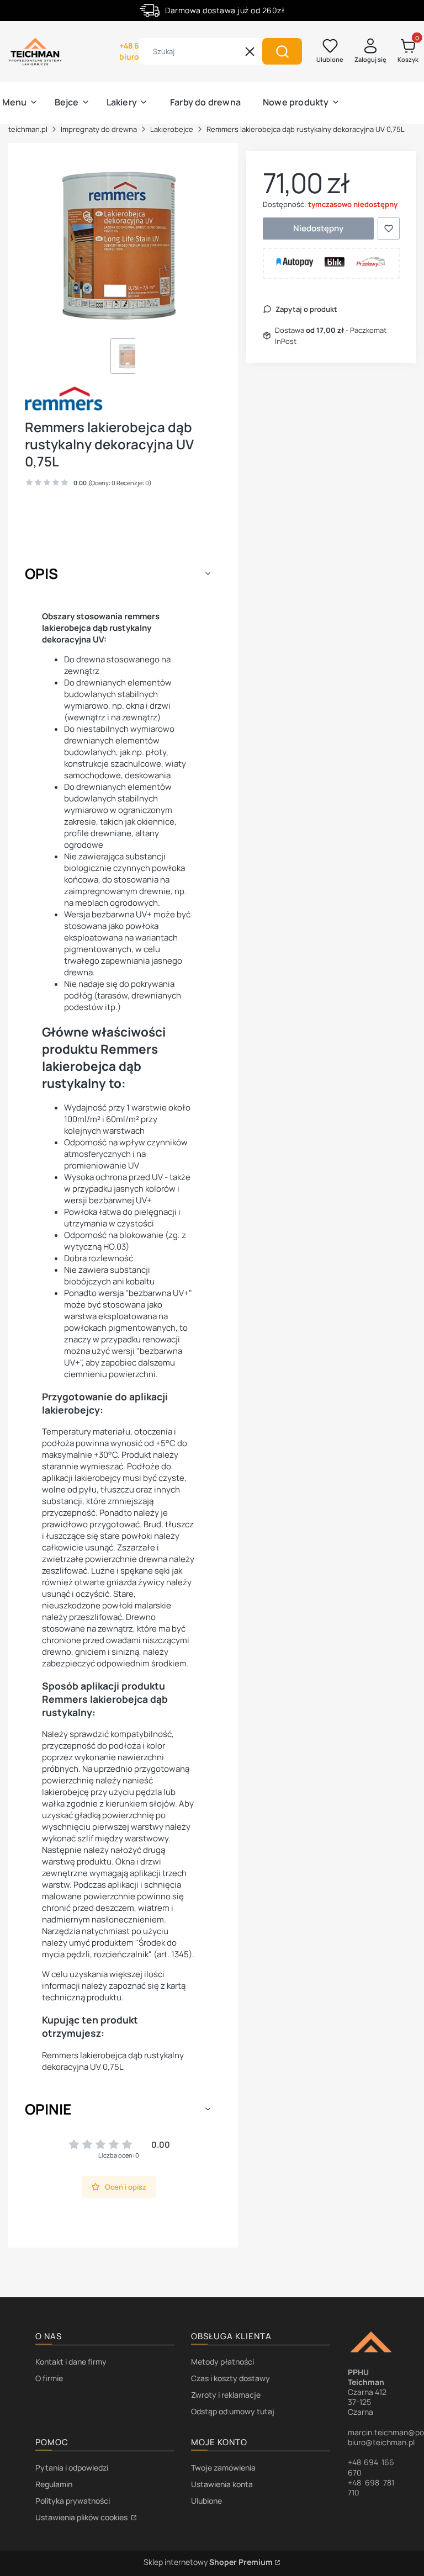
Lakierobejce (172, 129)
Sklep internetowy (208, 2562)
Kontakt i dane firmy (71, 2362)
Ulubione (206, 2501)
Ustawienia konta (222, 2484)
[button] (282, 51)
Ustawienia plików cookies (82, 2517)
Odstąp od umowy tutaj (233, 2411)
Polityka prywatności (73, 2501)
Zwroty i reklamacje (226, 2395)
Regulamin (54, 2484)
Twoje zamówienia (223, 2468)
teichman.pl (28, 129)
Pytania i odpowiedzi (72, 2468)
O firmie (49, 2378)
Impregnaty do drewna (99, 129)
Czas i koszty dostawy (230, 2378)
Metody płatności (222, 2362)
